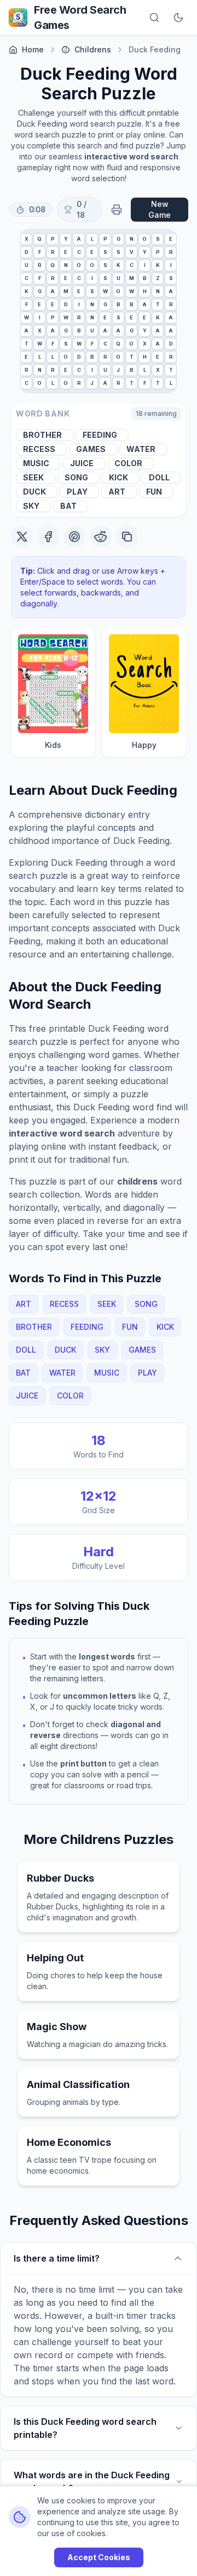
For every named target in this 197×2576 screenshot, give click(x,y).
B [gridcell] (145, 278)
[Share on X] (22, 537)
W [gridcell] (105, 291)
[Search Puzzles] (154, 17)
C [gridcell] (79, 252)
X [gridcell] (27, 239)
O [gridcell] (144, 239)
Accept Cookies (99, 2557)
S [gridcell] (158, 239)
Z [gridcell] (158, 278)
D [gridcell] (27, 252)
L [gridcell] (92, 239)
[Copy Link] (127, 537)
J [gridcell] (118, 370)
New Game (160, 209)
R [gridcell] (53, 252)
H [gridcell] (145, 291)
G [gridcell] (118, 239)
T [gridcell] (158, 304)
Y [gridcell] (66, 239)
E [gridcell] (171, 239)
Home (33, 49)
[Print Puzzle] (117, 210)
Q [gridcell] (39, 239)
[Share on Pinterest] (74, 537)
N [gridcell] (132, 239)
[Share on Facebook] (48, 537)
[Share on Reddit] (101, 537)
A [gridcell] (79, 239)
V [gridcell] (132, 252)
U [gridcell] (27, 265)
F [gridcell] (40, 252)
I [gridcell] (145, 265)
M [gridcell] (132, 278)
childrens (93, 49)
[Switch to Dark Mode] (178, 17)
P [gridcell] (53, 239)
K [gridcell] (118, 265)
